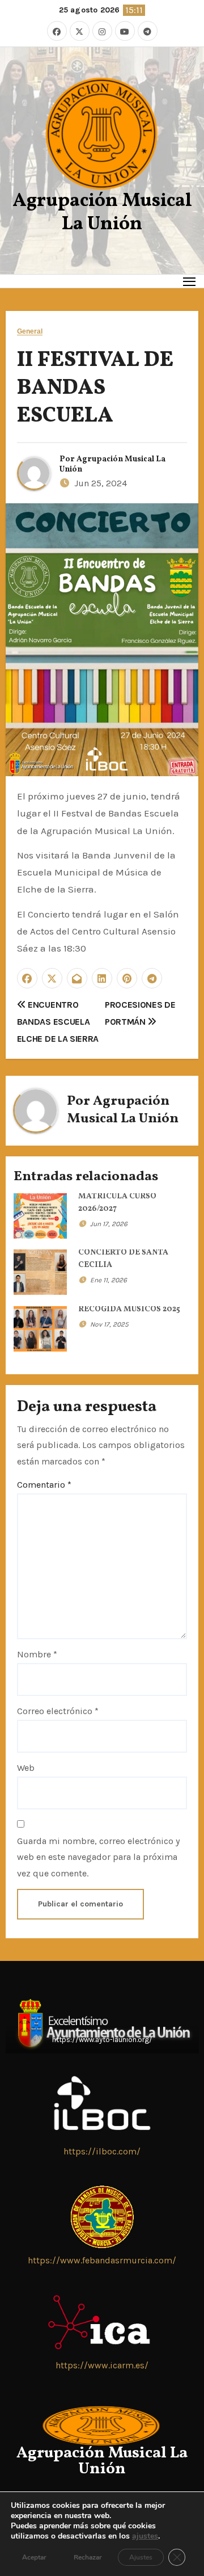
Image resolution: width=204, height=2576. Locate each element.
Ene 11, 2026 (109, 1280)
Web (26, 1768)
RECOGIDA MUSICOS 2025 (129, 1309)
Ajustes (141, 2557)
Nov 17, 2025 (109, 1324)
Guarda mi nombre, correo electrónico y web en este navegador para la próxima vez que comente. (98, 1857)
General (30, 332)
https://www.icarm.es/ (102, 2365)
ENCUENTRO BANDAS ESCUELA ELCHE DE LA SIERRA (58, 1022)
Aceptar (34, 2557)
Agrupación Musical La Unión (102, 213)
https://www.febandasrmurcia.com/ (102, 2260)
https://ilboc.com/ (102, 2151)
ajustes (145, 2536)
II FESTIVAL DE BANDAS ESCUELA (95, 389)
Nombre (37, 1654)
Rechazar (88, 2557)
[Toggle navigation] (190, 281)
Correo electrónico (58, 1711)
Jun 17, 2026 (109, 1224)
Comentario (44, 1485)
